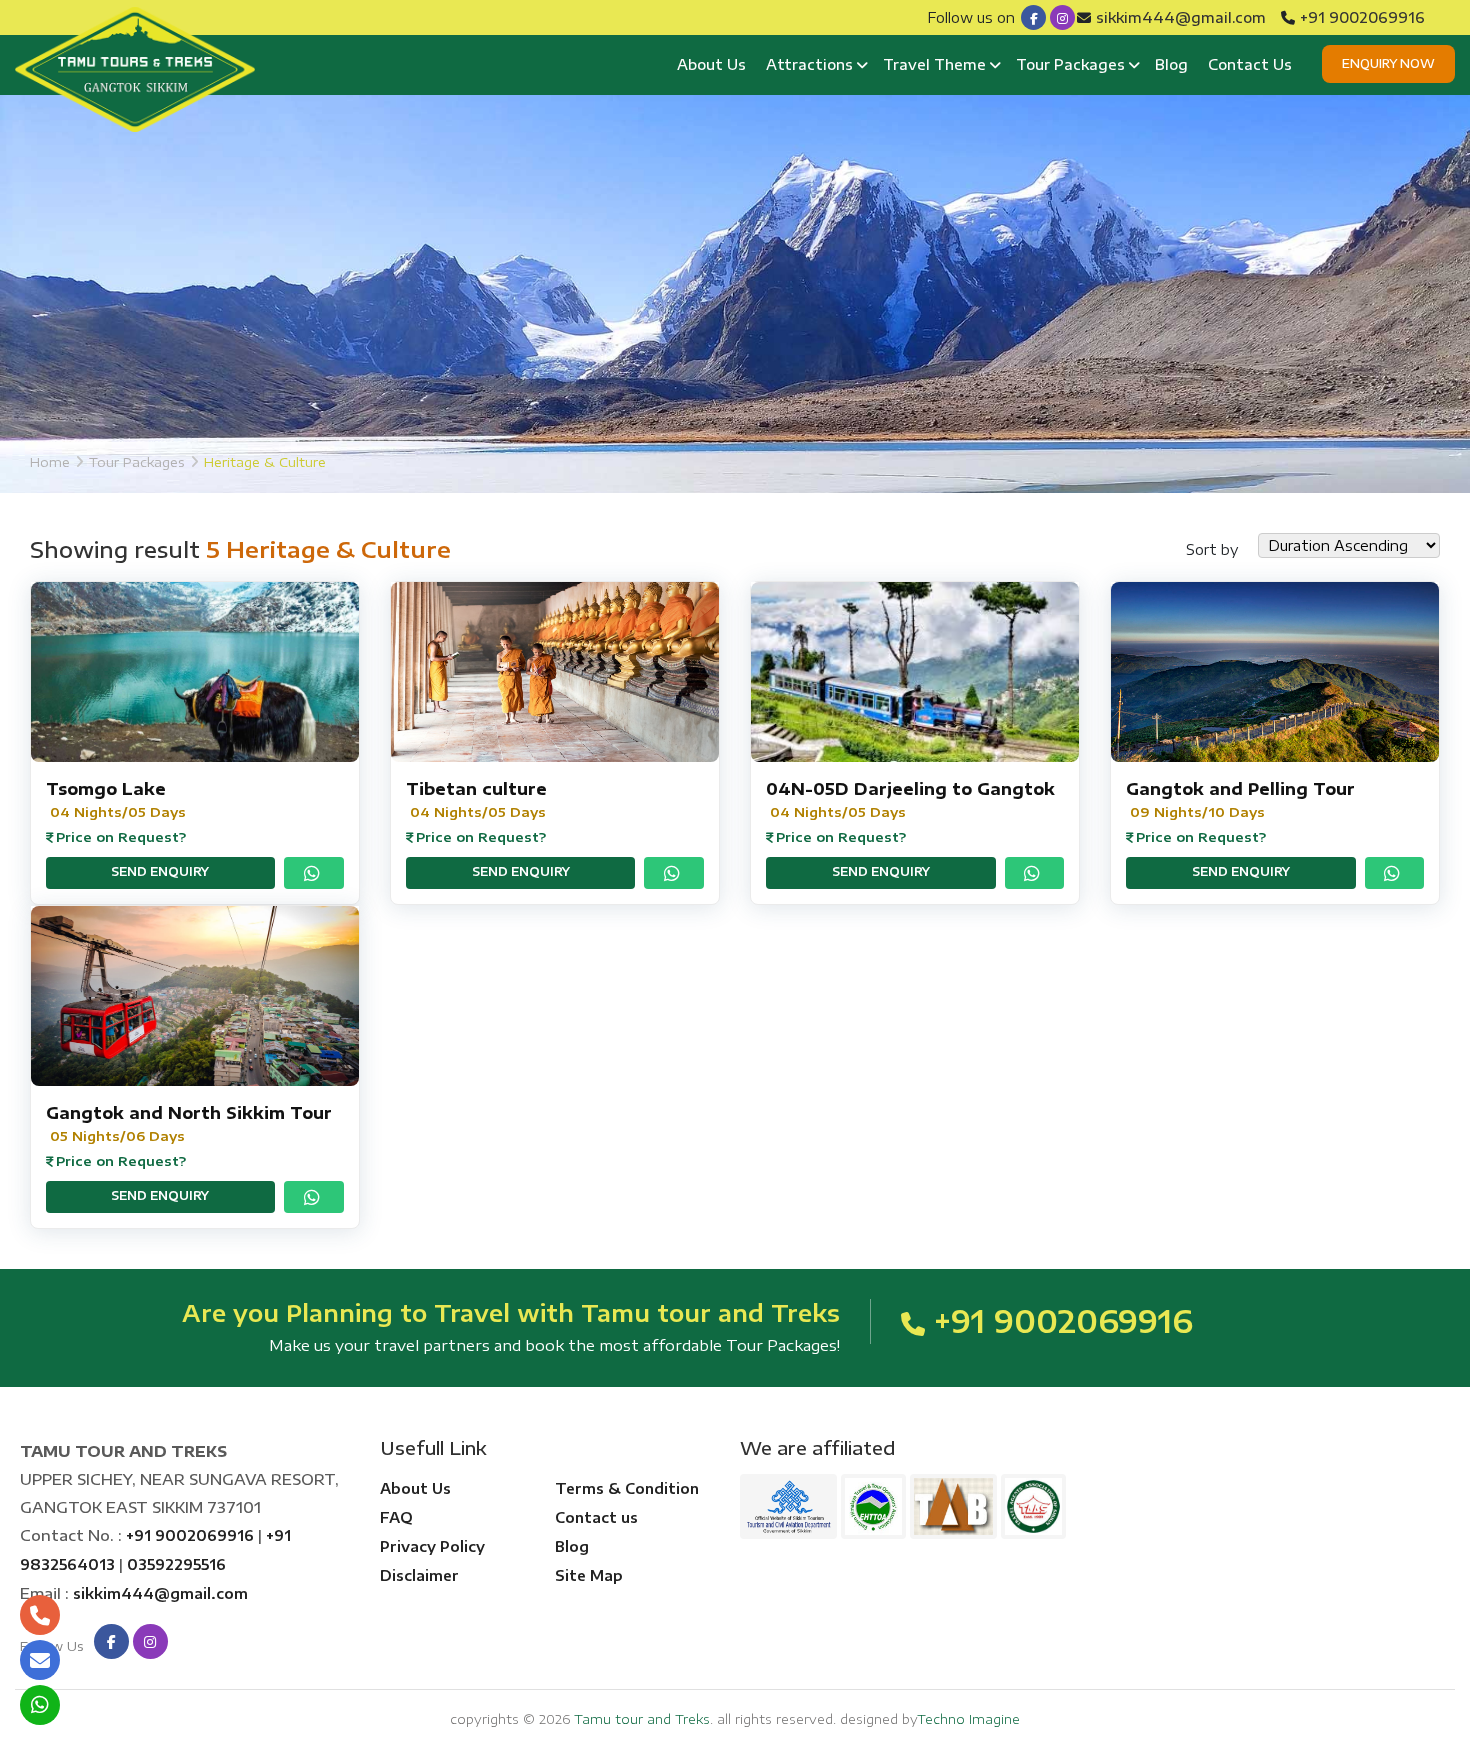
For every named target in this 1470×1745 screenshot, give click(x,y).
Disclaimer (419, 1575)
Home (50, 462)
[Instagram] (1062, 17)
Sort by (1212, 549)
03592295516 (176, 1564)
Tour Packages (1070, 64)
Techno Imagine (968, 1719)
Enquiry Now (1388, 63)
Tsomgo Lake (106, 789)
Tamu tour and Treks (642, 1719)
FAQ (396, 1517)
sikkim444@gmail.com (1181, 17)
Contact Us (1250, 64)
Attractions (809, 64)
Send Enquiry (160, 871)
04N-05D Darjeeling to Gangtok (910, 789)
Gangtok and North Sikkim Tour (189, 1113)
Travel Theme (934, 64)
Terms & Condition (627, 1488)
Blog (1171, 64)
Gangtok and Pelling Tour (1240, 789)
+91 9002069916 (1362, 17)
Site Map (589, 1575)
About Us (711, 64)
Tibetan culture (476, 789)
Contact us (596, 1517)
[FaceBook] (1033, 17)
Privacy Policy (432, 1546)
